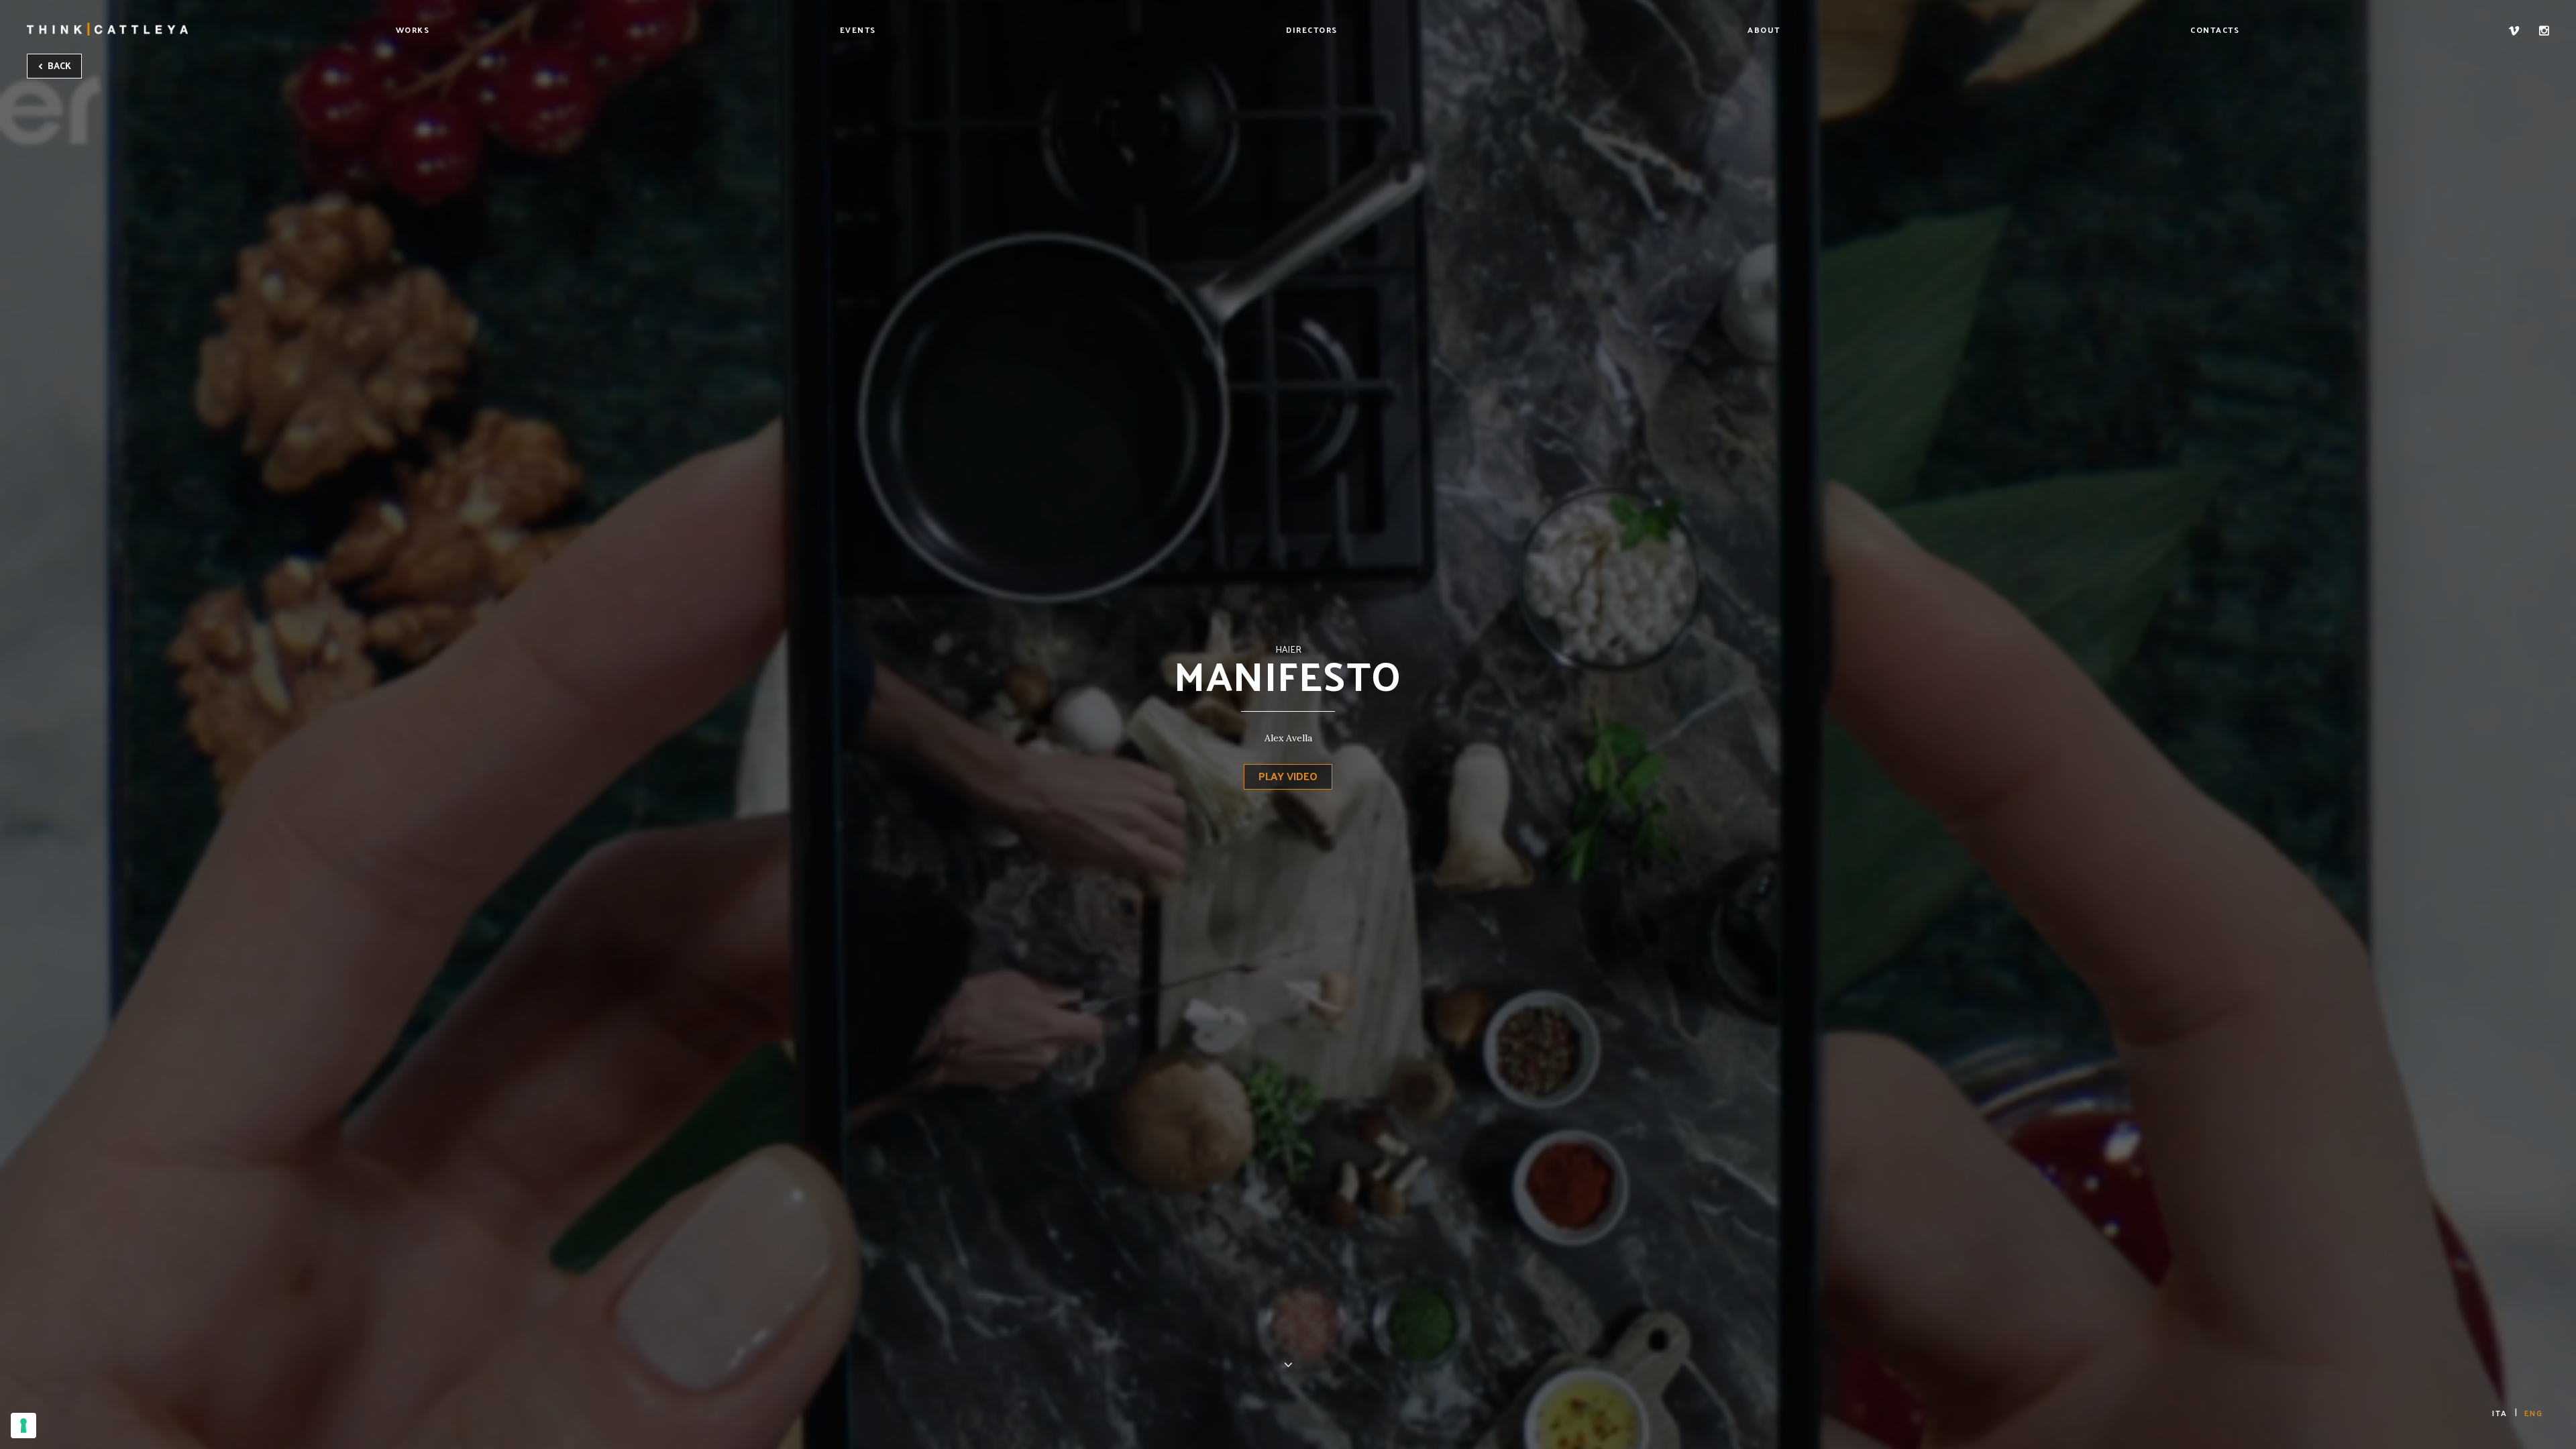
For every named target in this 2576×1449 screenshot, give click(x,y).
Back (58, 65)
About (1764, 30)
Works (413, 30)
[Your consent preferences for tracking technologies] (23, 1426)
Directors (1312, 30)
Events (858, 30)
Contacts (2215, 30)
